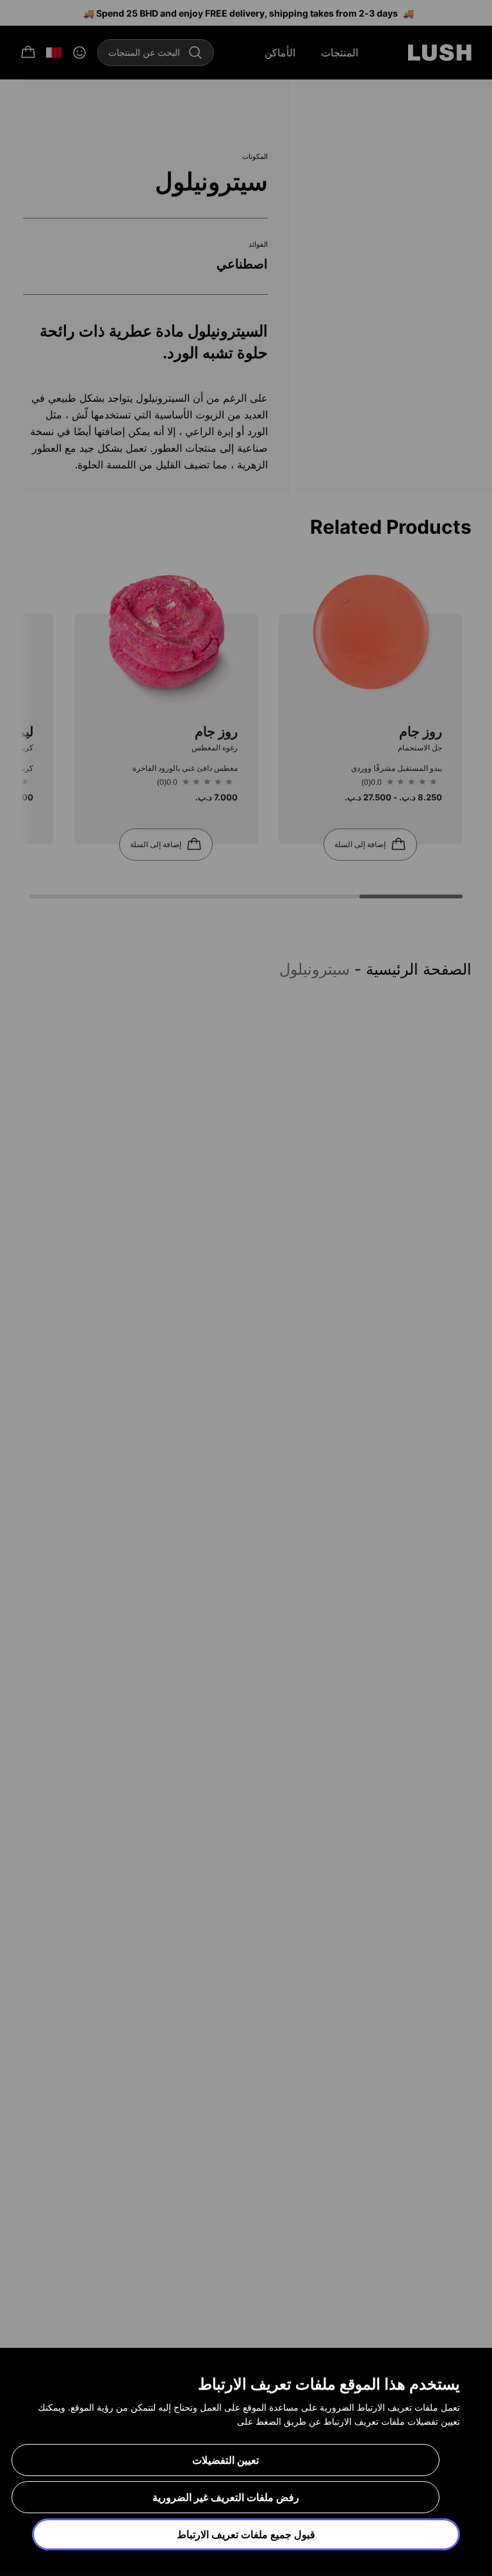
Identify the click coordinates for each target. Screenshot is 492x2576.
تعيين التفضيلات (225, 2460)
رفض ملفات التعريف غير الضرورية (226, 2497)
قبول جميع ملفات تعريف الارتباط (246, 2534)
